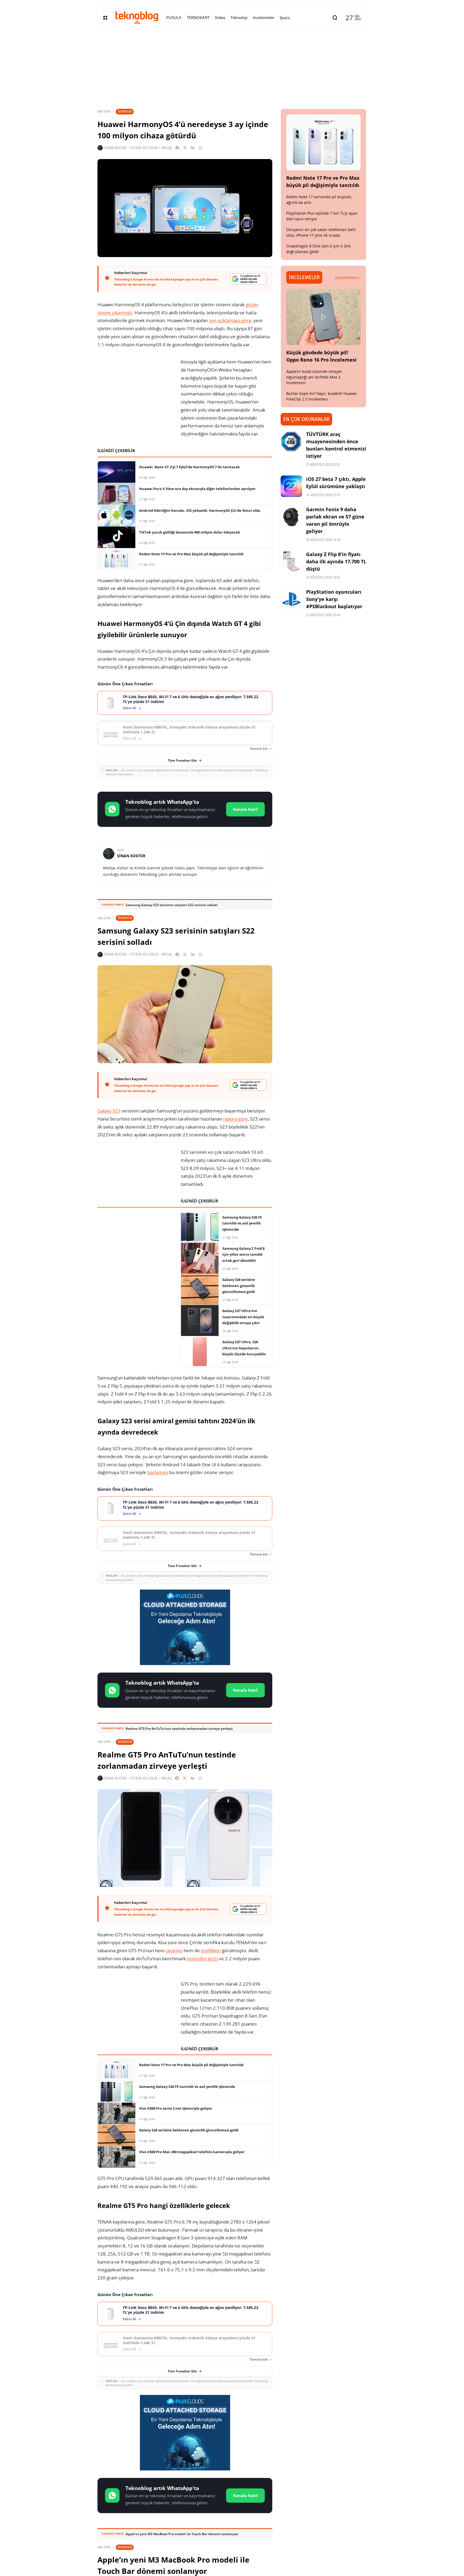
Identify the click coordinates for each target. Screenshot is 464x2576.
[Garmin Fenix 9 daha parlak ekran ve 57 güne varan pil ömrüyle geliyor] (291, 517)
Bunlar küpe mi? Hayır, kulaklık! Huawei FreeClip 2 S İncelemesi (322, 396)
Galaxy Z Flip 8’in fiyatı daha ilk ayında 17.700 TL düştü (336, 561)
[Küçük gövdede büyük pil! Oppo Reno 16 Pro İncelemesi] (324, 317)
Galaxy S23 (109, 1111)
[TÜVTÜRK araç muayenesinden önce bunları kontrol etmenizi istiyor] (291, 441)
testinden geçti (202, 1959)
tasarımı (174, 1950)
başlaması (158, 1472)
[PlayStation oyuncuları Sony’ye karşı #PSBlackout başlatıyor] (291, 599)
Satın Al (129, 708)
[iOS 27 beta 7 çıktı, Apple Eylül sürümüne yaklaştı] (291, 486)
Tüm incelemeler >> (348, 277)
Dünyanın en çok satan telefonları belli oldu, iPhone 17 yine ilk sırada (321, 232)
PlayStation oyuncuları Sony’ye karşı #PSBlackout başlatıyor (334, 599)
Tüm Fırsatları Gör (182, 760)
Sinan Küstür (115, 148)
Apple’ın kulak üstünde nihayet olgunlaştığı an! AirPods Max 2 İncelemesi (314, 377)
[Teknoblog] (137, 17)
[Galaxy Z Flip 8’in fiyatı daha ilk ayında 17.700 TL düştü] (291, 561)
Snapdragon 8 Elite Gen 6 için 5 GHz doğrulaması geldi (319, 249)
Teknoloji (125, 111)
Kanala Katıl (245, 809)
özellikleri (211, 1950)
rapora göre (235, 1119)
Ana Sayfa (104, 111)
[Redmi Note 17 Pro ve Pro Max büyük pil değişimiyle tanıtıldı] (324, 142)
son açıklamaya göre (230, 320)
